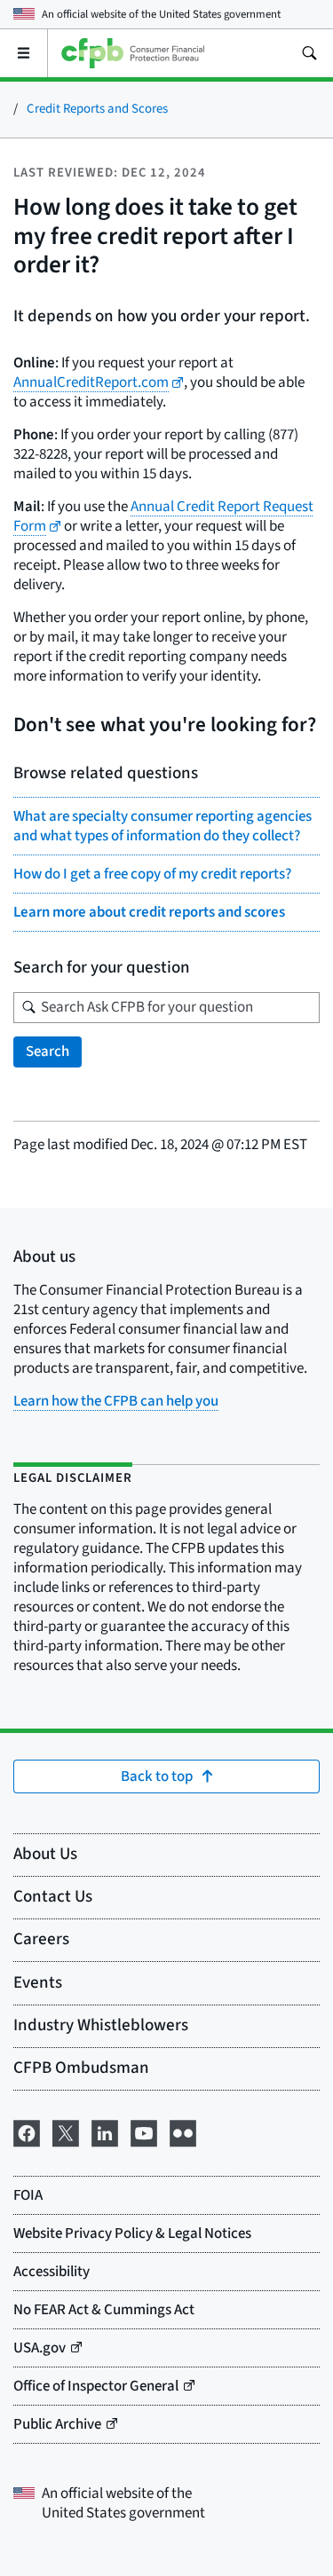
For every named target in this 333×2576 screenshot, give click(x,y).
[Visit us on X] (66, 2132)
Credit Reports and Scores (97, 109)
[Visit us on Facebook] (27, 2132)
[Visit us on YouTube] (144, 2132)
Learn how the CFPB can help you (116, 1401)
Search (48, 1052)
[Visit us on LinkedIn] (105, 2132)
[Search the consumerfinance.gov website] (309, 53)
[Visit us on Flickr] (183, 2132)
